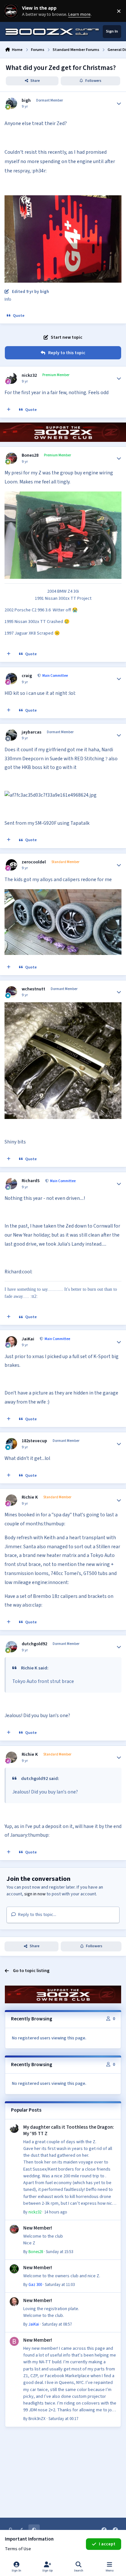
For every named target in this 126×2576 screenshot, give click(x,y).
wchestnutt (33, 989)
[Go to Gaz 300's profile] (14, 2269)
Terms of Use (18, 2549)
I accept (107, 2544)
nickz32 (29, 375)
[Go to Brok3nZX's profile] (14, 2341)
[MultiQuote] (9, 410)
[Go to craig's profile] (11, 679)
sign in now (35, 1894)
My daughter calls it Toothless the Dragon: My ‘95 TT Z (69, 2130)
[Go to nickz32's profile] (11, 378)
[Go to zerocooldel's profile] (11, 865)
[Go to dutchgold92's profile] (11, 1647)
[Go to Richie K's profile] (11, 1500)
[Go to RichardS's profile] (11, 1184)
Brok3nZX (37, 2419)
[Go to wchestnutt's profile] (11, 992)
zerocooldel (34, 862)
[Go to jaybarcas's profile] (11, 735)
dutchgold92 (34, 1644)
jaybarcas (31, 732)
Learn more (12, 11)
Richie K (30, 1497)
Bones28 (30, 455)
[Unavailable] (63, 200)
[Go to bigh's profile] (11, 103)
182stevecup (34, 1441)
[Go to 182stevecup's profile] (11, 1444)
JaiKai (28, 1339)
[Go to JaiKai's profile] (11, 1342)
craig (27, 676)
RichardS (31, 1181)
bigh (26, 101)
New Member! (38, 2228)
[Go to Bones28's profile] (11, 458)
